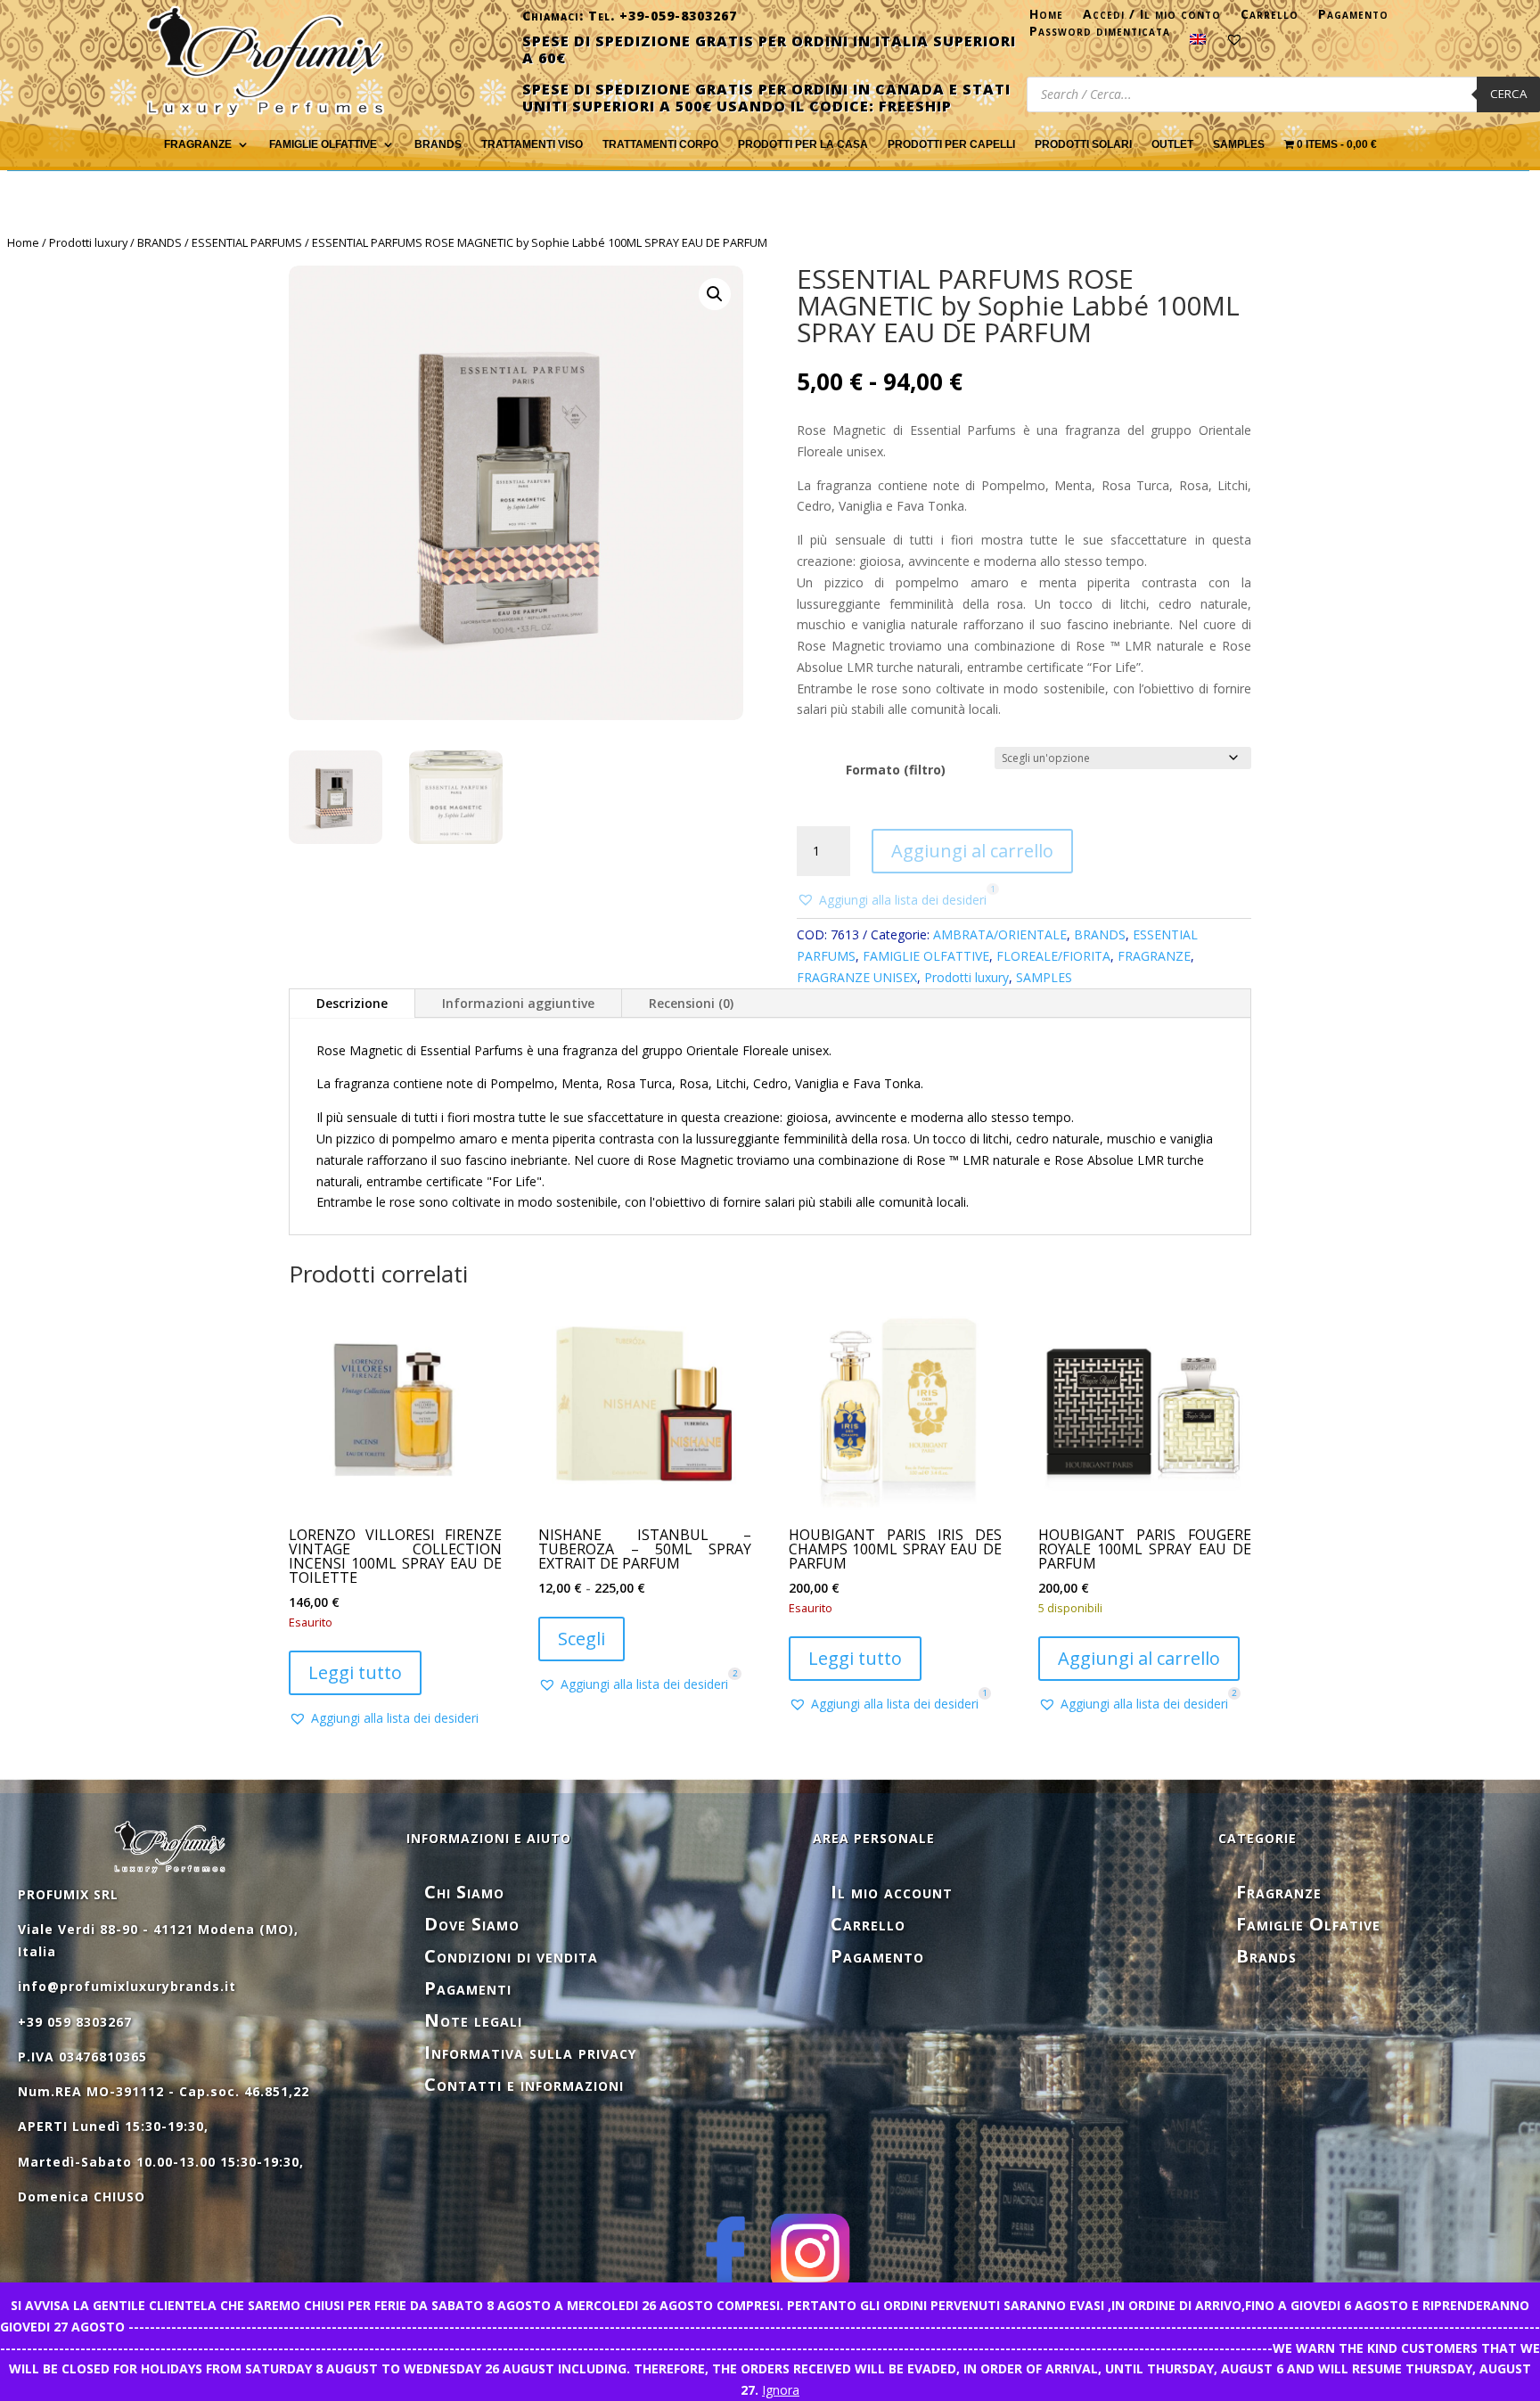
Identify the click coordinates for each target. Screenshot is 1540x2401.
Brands (438, 144)
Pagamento (1353, 18)
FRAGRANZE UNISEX (857, 977)
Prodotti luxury (88, 242)
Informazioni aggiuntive (518, 1003)
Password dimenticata (1100, 35)
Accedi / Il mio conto (1152, 18)
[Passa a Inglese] (1198, 43)
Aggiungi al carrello (972, 851)
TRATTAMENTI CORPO (660, 144)
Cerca (1508, 94)
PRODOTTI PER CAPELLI (951, 144)
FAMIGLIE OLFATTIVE (323, 144)
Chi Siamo (464, 1892)
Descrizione (352, 1003)
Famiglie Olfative (1308, 1924)
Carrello (1270, 18)
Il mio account (892, 1892)
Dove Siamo (472, 1924)
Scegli (582, 1639)
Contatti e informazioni (524, 2084)
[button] (715, 294)
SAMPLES (1239, 144)
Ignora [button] (781, 2390)
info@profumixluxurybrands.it (127, 1986)
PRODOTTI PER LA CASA (803, 144)
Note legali (473, 2020)
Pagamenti (468, 1988)
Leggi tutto (355, 1672)
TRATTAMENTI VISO (532, 144)
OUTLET (1172, 144)
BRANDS (160, 242)
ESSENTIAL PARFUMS (247, 242)
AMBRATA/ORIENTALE (1000, 934)
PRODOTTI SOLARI (1083, 144)
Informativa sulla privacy (530, 2052)
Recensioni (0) (691, 1003)
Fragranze (1279, 1892)
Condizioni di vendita (511, 1956)
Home (1046, 18)
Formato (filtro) (896, 770)
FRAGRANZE (198, 144)
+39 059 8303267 (75, 2022)
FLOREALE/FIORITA (1053, 956)
